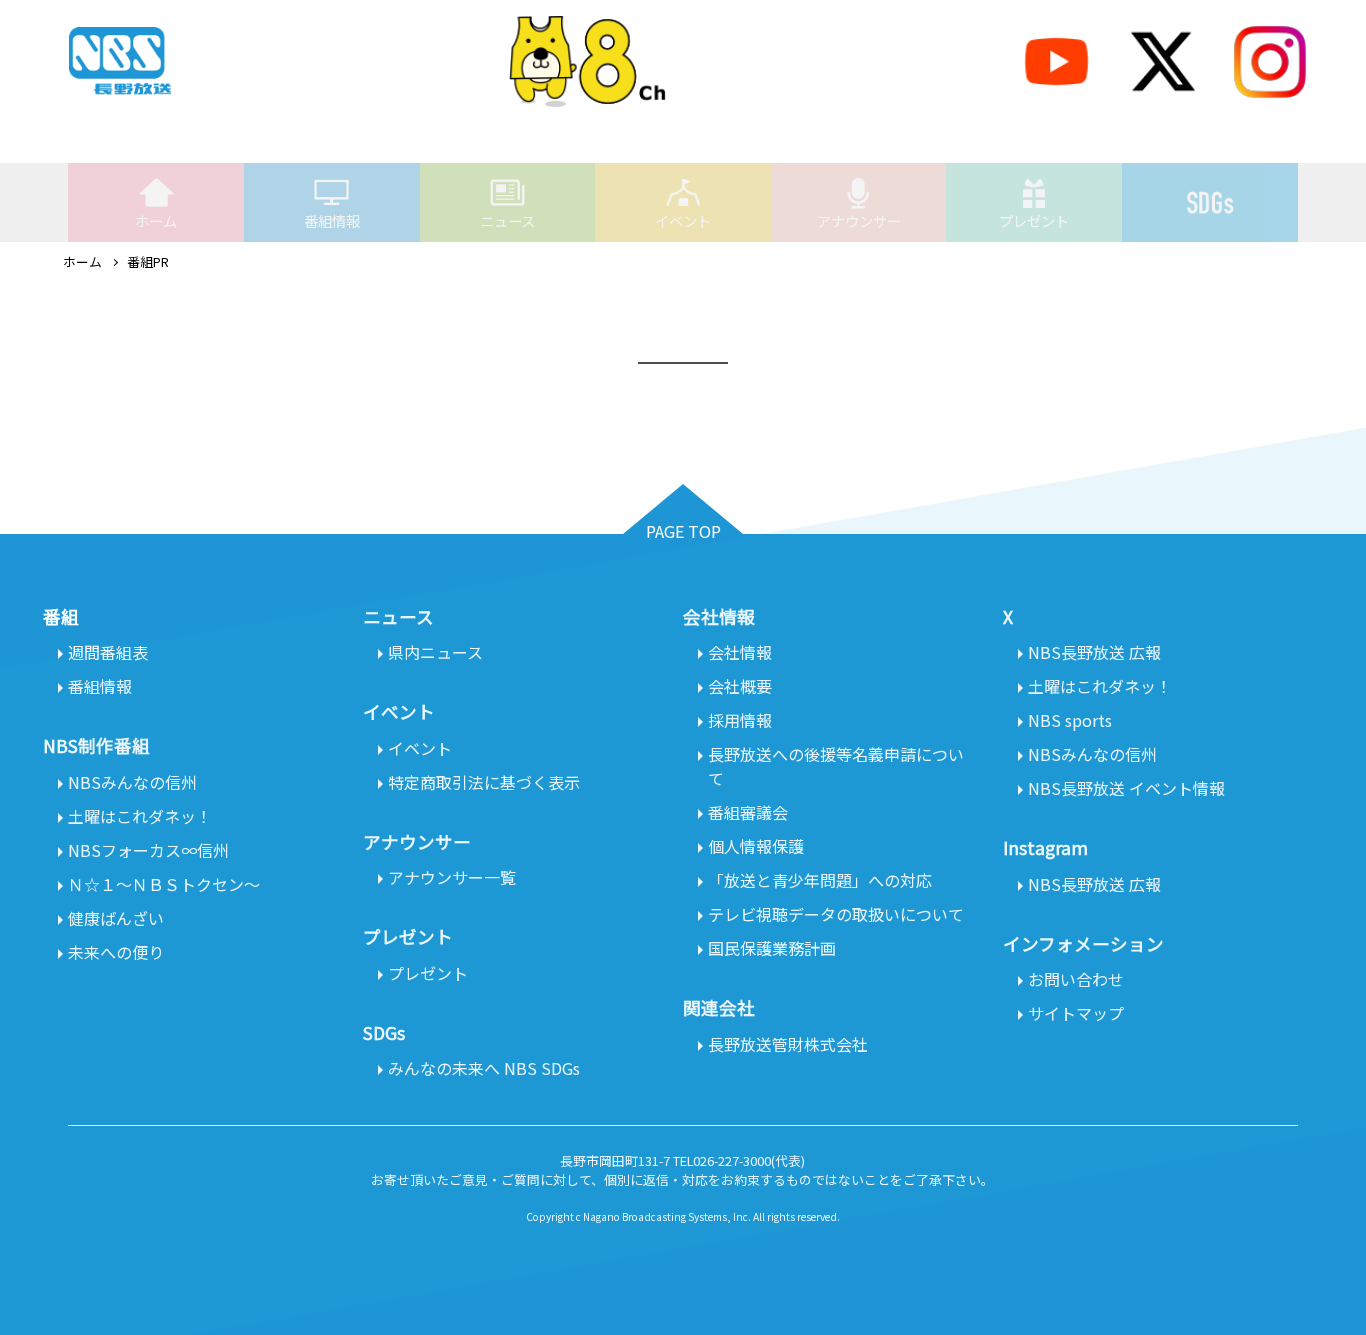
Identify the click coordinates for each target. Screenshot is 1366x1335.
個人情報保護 (756, 846)
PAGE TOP (683, 531)
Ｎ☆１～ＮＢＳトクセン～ (164, 884)
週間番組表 (108, 652)
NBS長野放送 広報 (1094, 652)
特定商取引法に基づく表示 (484, 782)
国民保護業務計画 (772, 948)
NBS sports (1070, 720)
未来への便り (116, 952)
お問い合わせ (1076, 979)
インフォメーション (1083, 943)
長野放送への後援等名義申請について (836, 766)
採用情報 (740, 720)
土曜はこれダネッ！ (140, 816)
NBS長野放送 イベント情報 (1126, 788)
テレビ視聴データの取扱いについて (836, 914)
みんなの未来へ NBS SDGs (484, 1068)
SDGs (1210, 202)
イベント (683, 220)
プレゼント (1034, 220)
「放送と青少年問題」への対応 (820, 880)
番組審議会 (748, 812)
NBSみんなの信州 (132, 782)
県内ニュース (435, 652)
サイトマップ (1076, 1013)
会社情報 (740, 652)
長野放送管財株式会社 (788, 1044)
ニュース (507, 220)
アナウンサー (859, 220)
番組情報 (332, 220)
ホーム (156, 220)
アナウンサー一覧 (452, 877)
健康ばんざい (116, 918)
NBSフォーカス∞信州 (148, 850)
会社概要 (740, 686)
